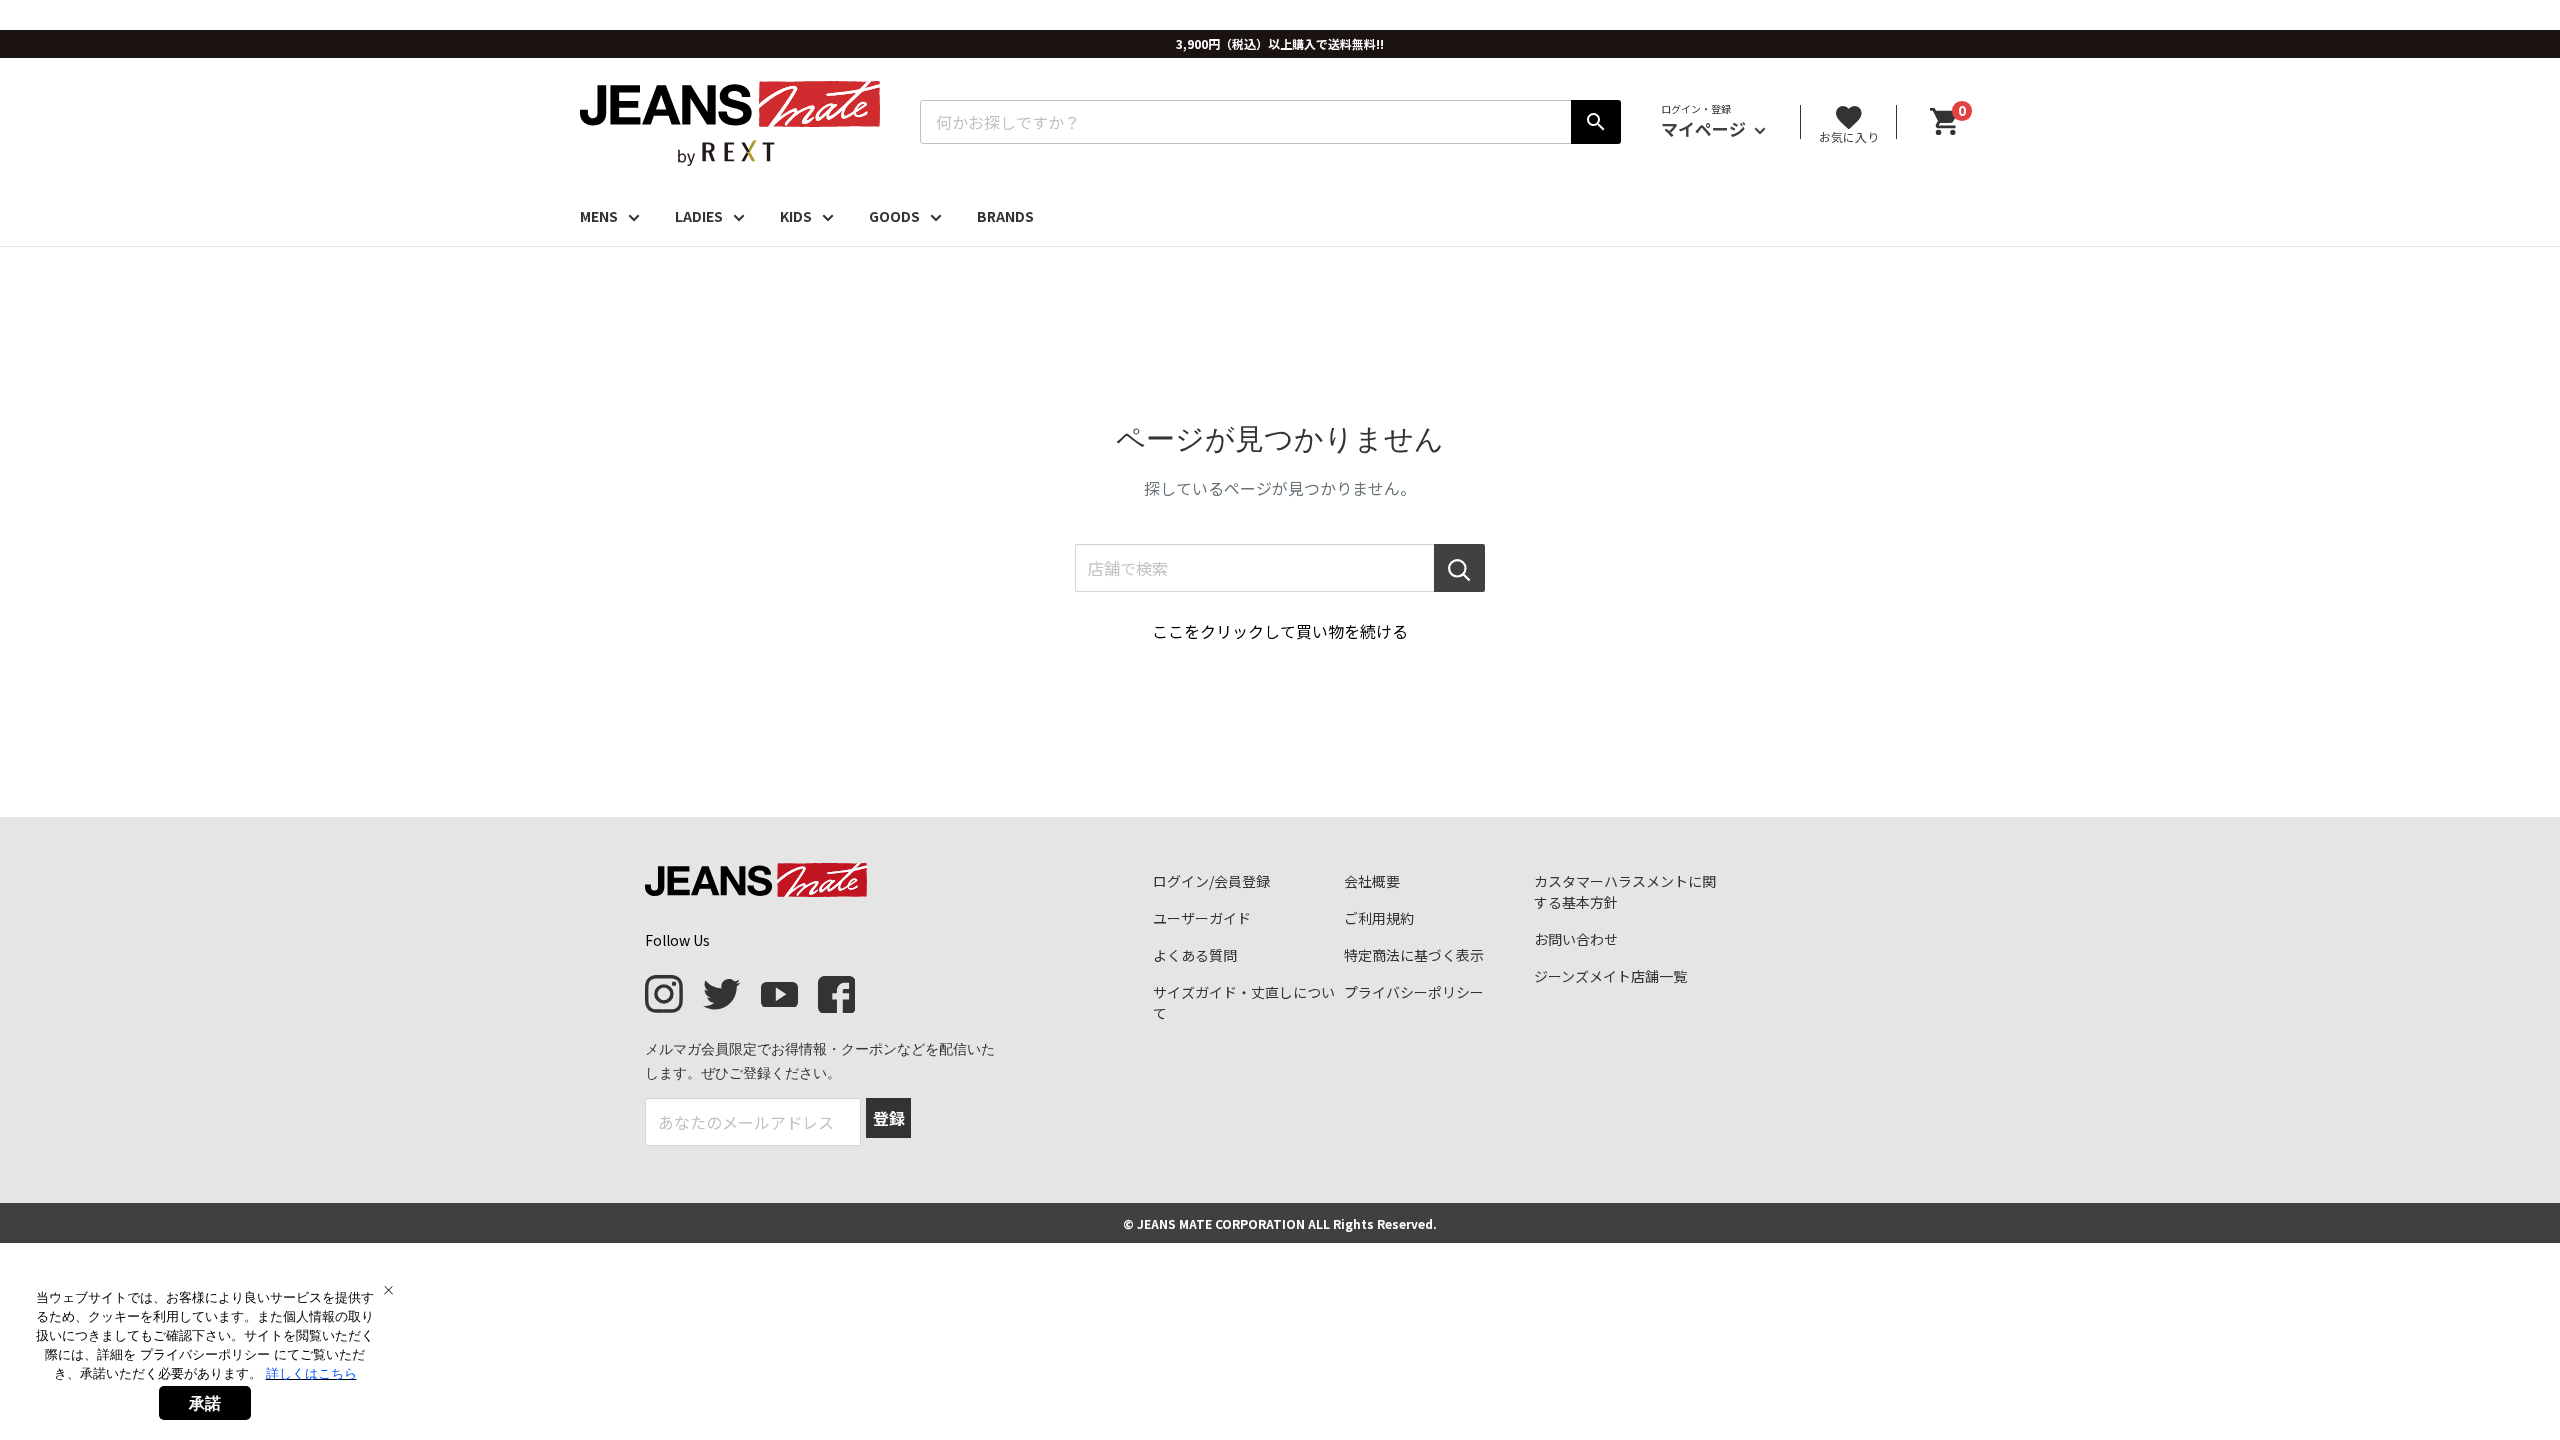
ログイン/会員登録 (1211, 881)
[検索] (1596, 122)
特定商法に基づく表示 (1414, 955)
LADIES (699, 216)
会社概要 (1372, 881)
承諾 (205, 1403)
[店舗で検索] (1459, 568)
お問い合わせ (1576, 939)
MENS (599, 216)
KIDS (796, 216)
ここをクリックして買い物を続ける (1280, 631)
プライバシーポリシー (1414, 992)
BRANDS (1005, 216)
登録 (889, 1118)
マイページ (1705, 128)
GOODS (894, 216)
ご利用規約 (1379, 918)
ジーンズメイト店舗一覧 (1610, 976)
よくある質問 (1195, 955)
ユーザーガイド (1202, 918)
